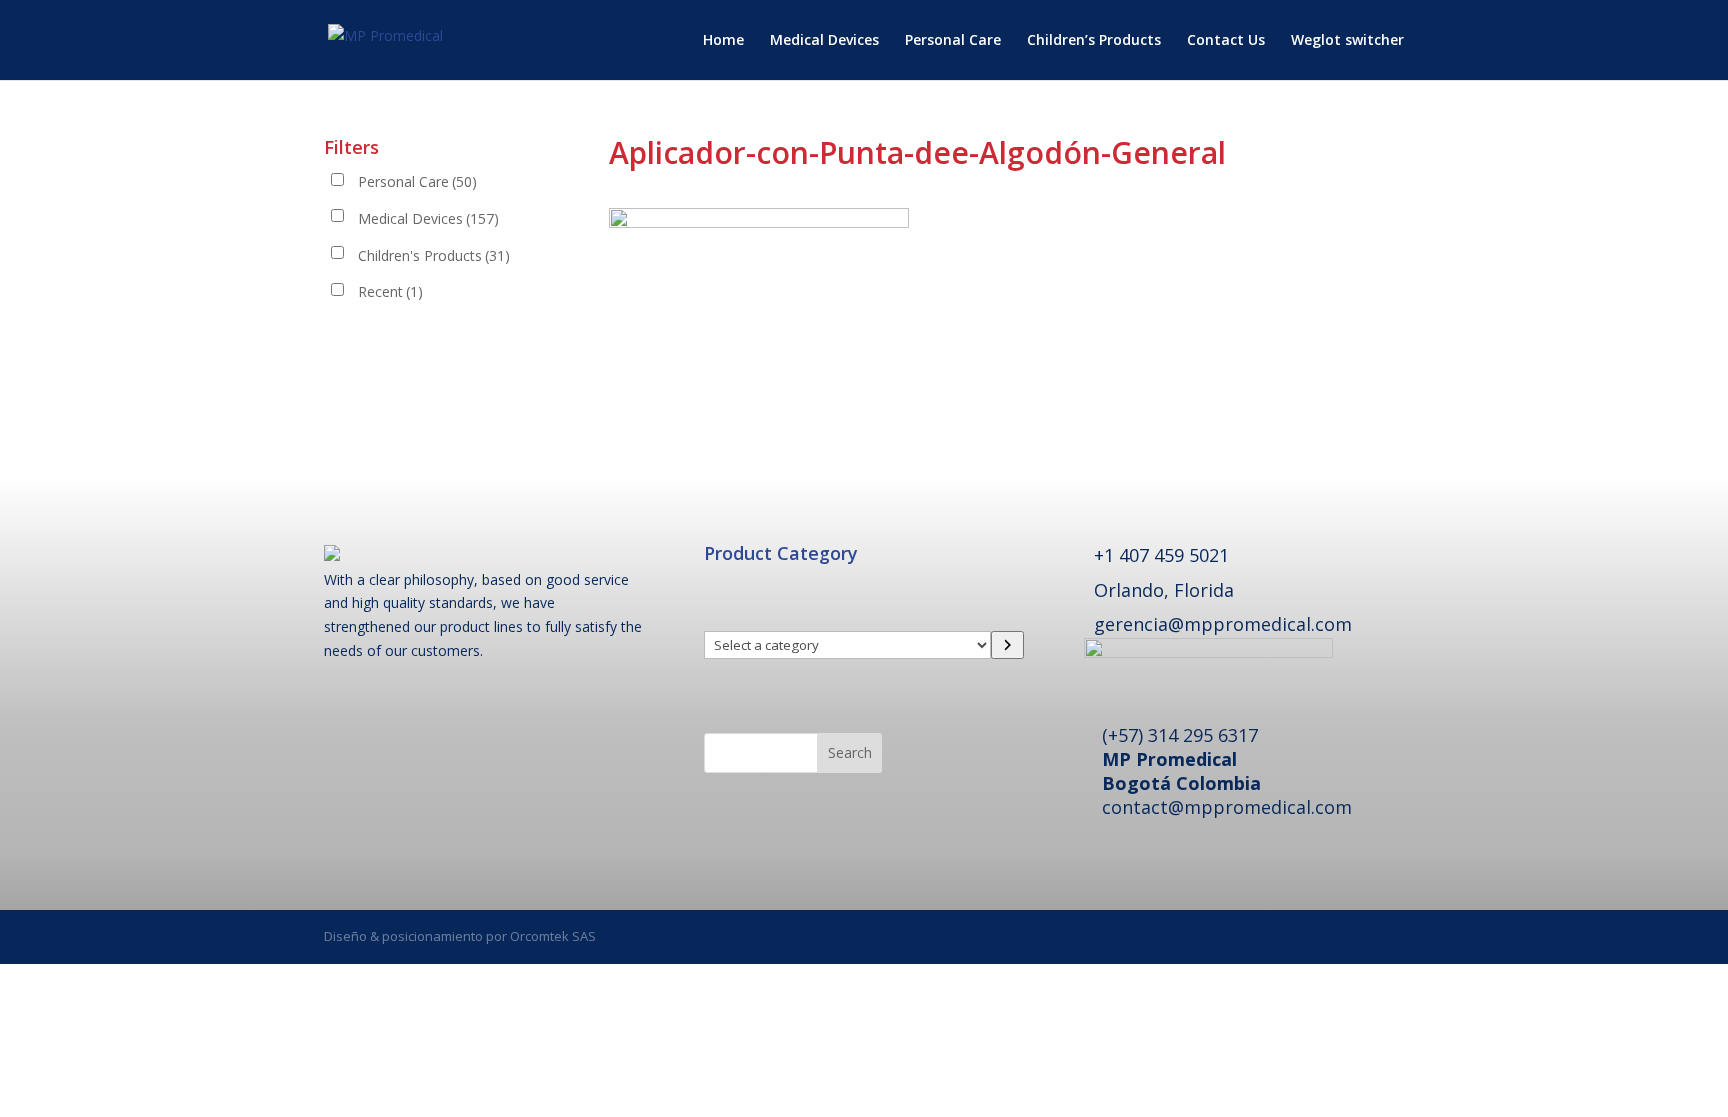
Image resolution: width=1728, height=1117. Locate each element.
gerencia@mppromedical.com (1223, 624)
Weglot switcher (1347, 41)
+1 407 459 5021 (1161, 555)
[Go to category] (1007, 645)
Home (723, 41)
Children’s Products (1094, 41)
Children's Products (434, 255)
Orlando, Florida (1164, 590)
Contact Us (1226, 41)
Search (850, 752)
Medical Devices (824, 41)
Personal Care (953, 41)
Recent (390, 291)
